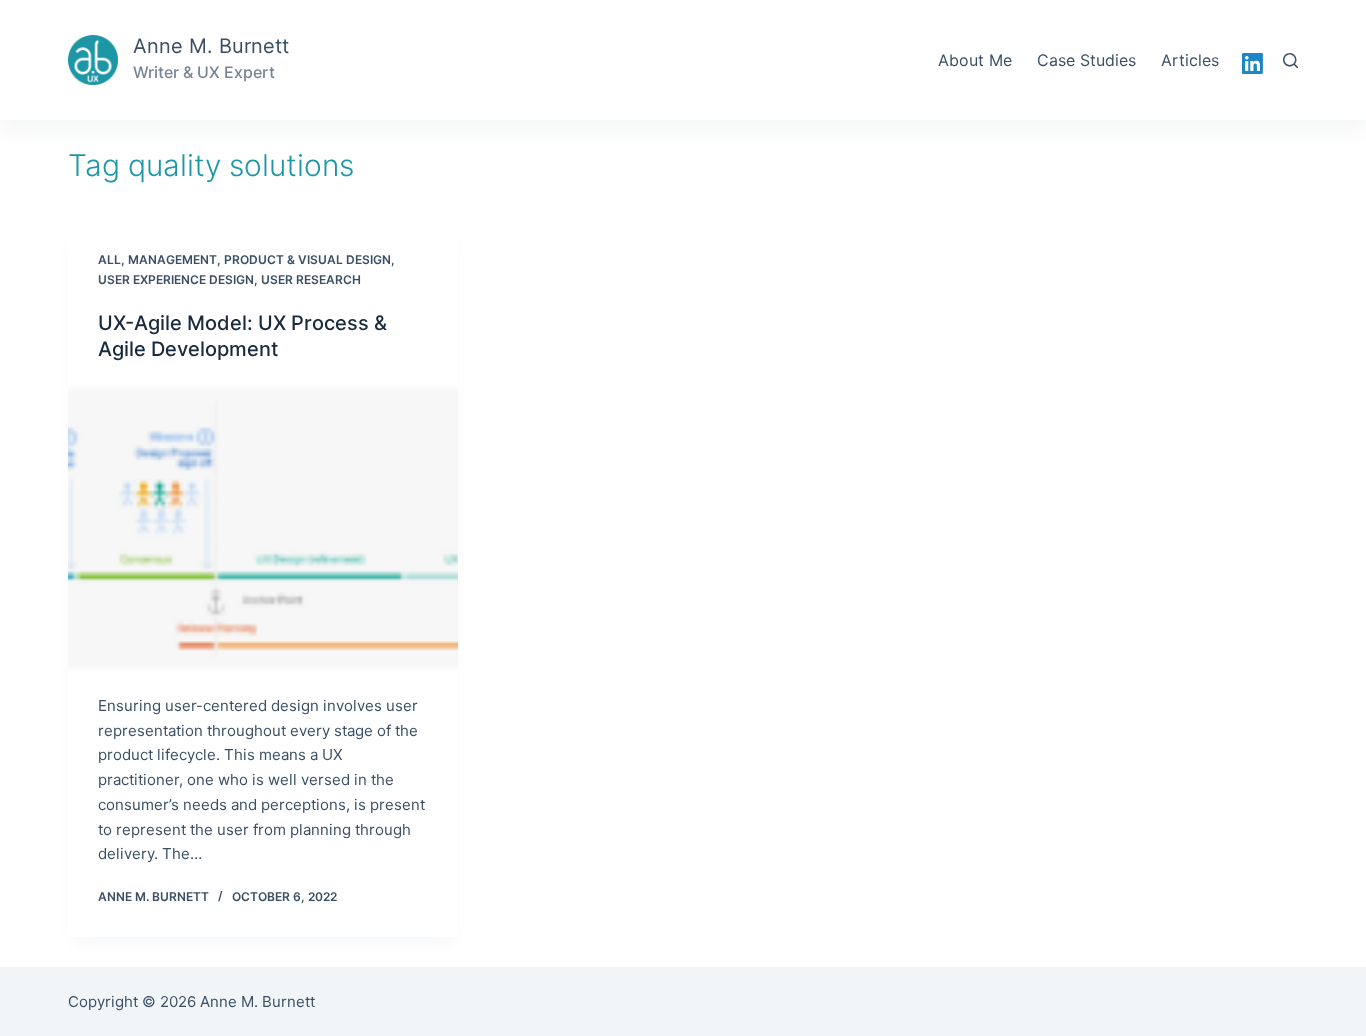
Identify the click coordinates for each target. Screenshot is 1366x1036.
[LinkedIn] (1252, 63)
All (109, 259)
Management (172, 259)
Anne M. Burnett (211, 46)
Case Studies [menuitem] (1086, 60)
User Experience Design (176, 279)
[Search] (1290, 60)
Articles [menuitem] (1190, 60)
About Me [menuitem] (975, 60)
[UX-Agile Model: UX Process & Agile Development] (263, 528)
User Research (311, 279)
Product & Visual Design (307, 259)
